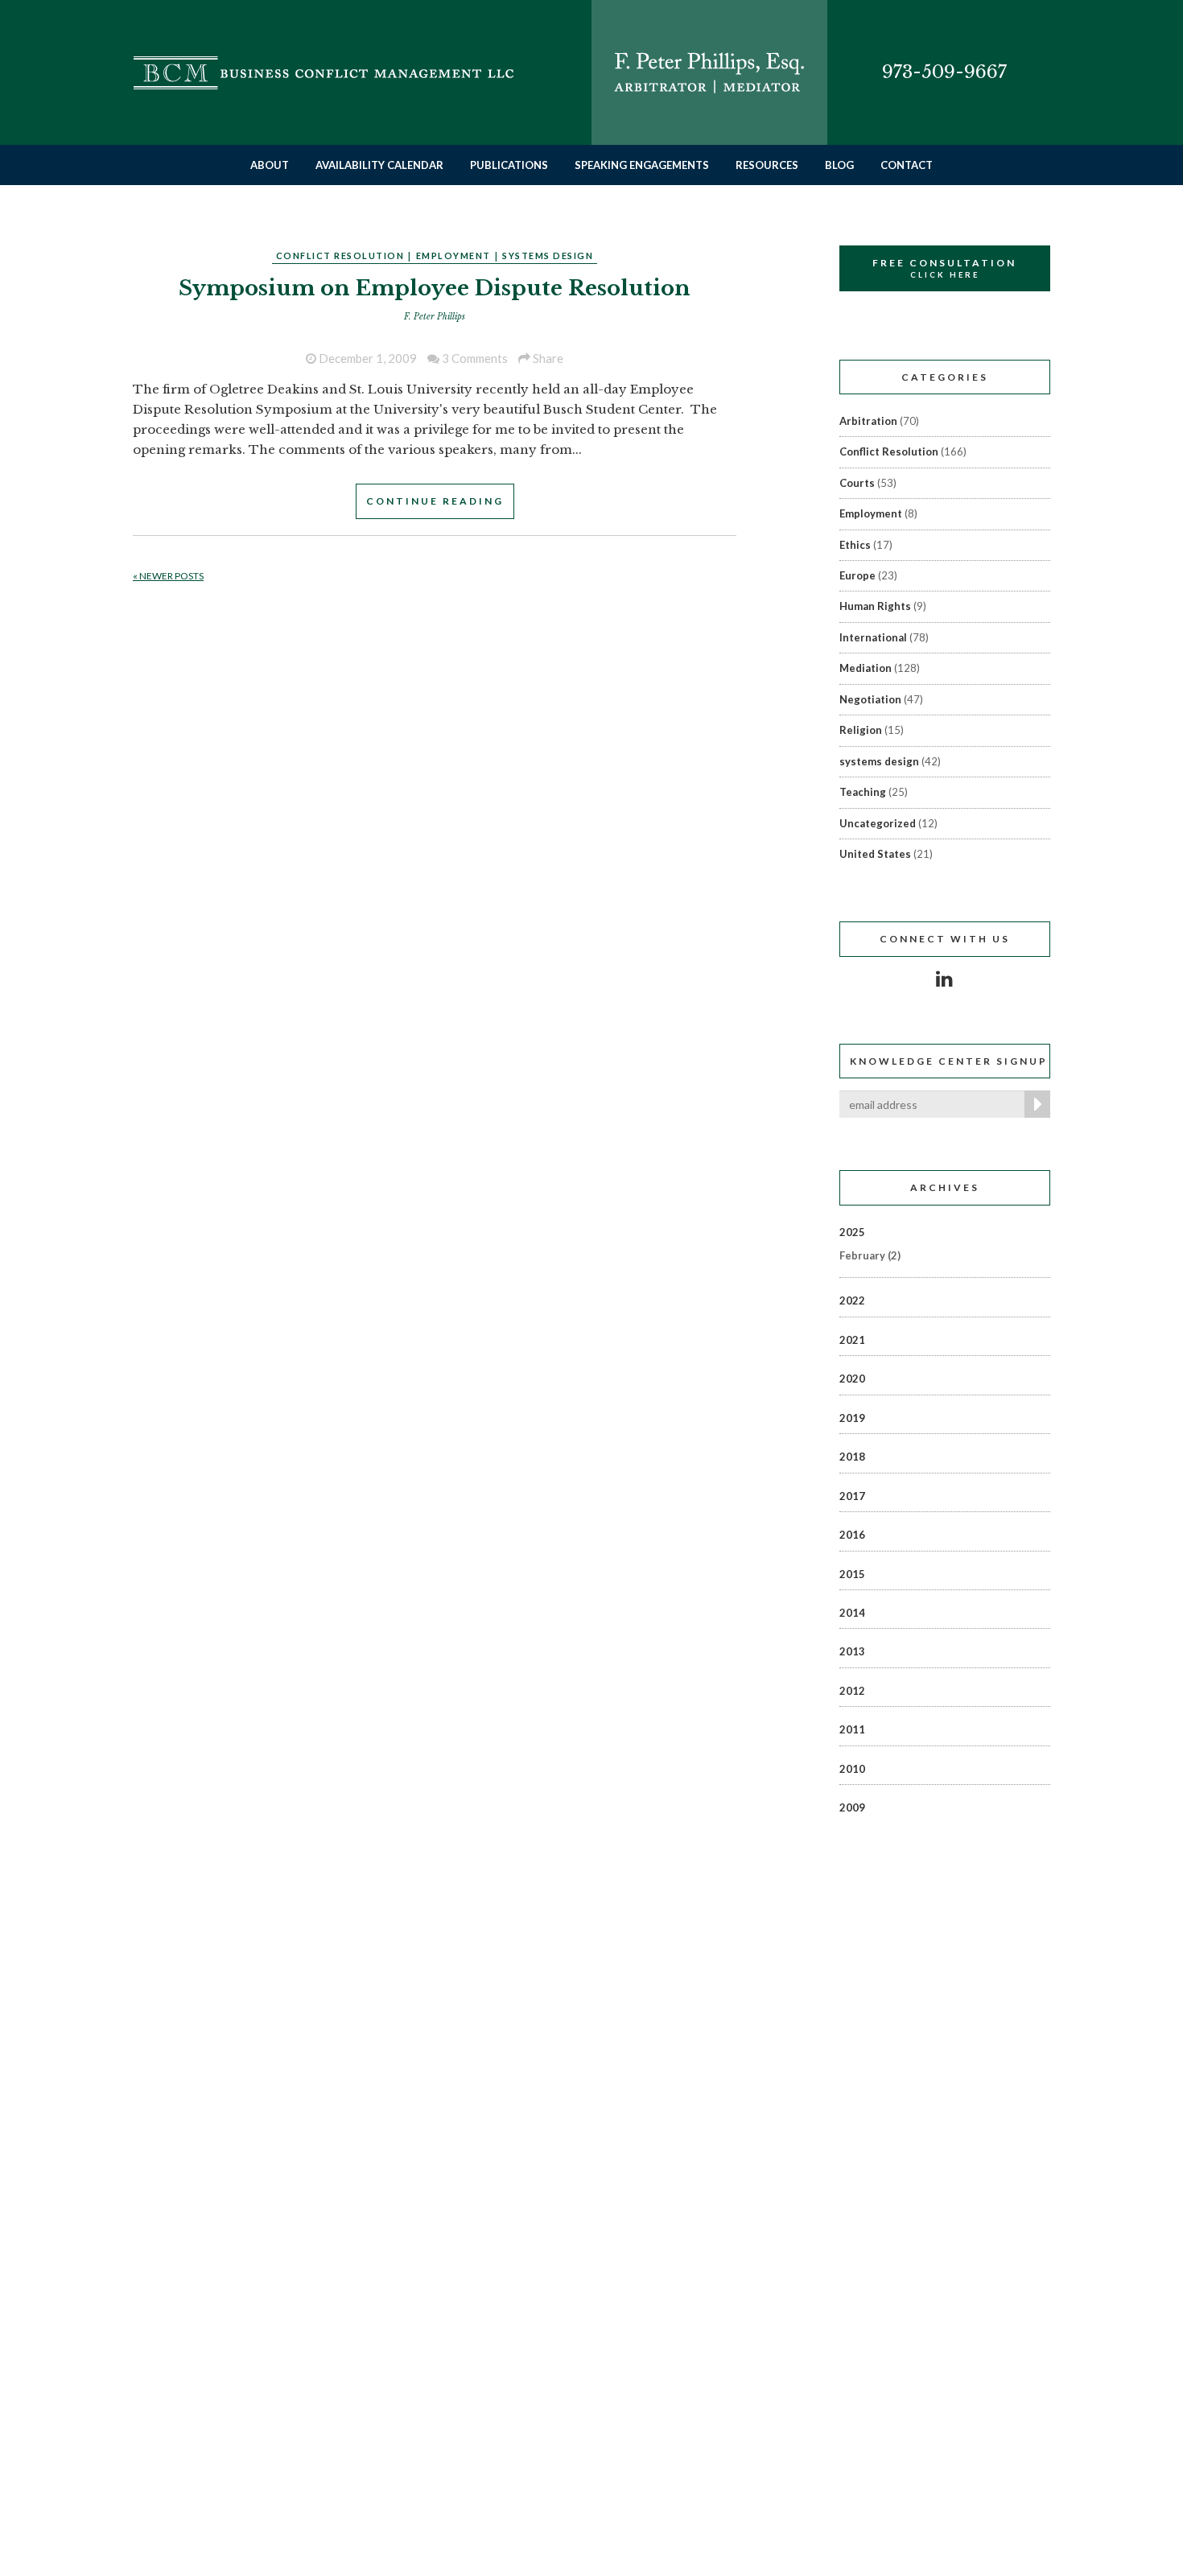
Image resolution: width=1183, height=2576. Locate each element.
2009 (852, 1807)
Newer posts (168, 576)
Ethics (855, 545)
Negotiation (870, 699)
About (270, 165)
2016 (852, 1535)
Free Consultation (944, 268)
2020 (852, 1379)
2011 (852, 1729)
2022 (852, 1300)
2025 (852, 1232)
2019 (852, 1418)
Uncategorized (878, 823)
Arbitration (868, 421)
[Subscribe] (1034, 1104)
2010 (852, 1769)
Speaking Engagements (642, 165)
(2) (870, 1255)
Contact (907, 165)
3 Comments (474, 358)
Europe (857, 575)
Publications (509, 165)
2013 (852, 1651)
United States (875, 854)
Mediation (866, 668)
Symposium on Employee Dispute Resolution (435, 288)
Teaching (863, 792)
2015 (852, 1574)
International (873, 637)
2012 (852, 1691)
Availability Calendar (379, 165)
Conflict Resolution (340, 256)
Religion (861, 730)
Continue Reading (435, 501)
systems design (548, 256)
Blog (839, 165)
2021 (852, 1340)
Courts (857, 483)
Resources (767, 165)
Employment (453, 256)
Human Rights (875, 606)
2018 (852, 1457)
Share (547, 358)
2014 (852, 1613)
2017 (852, 1496)
